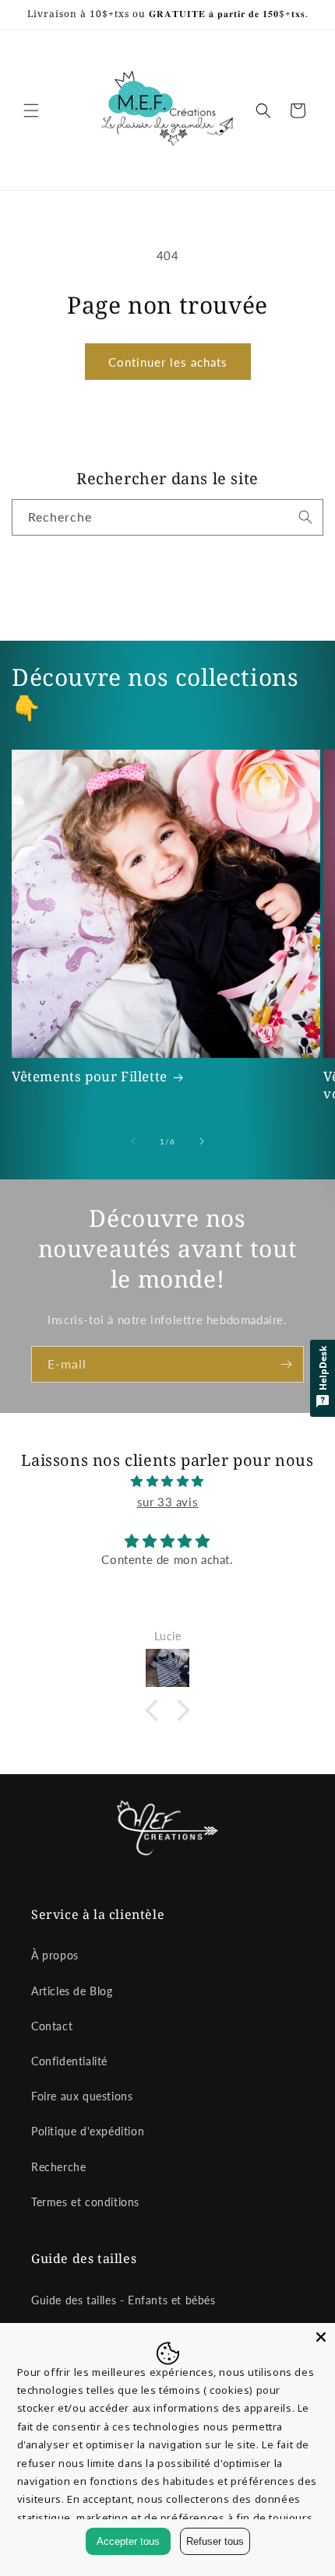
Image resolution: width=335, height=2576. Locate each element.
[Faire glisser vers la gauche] (133, 1141)
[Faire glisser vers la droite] (202, 1141)
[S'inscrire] (286, 1364)
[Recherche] (305, 517)
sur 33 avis (168, 1502)
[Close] (321, 2337)
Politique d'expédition (88, 2131)
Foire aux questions (82, 2096)
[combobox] (167, 517)
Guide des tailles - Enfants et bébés (123, 2300)
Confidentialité (69, 2061)
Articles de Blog (72, 1991)
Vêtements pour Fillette (90, 1077)
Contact (52, 2026)
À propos (55, 1955)
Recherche (58, 2167)
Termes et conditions (85, 2202)
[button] (31, 111)
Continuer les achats (168, 362)
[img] (167, 1481)
